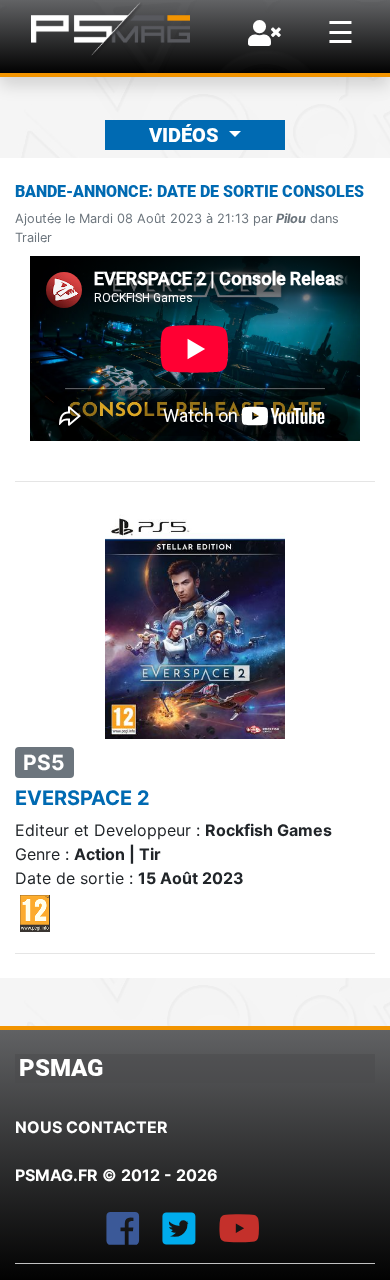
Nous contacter (91, 1127)
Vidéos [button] (186, 135)
